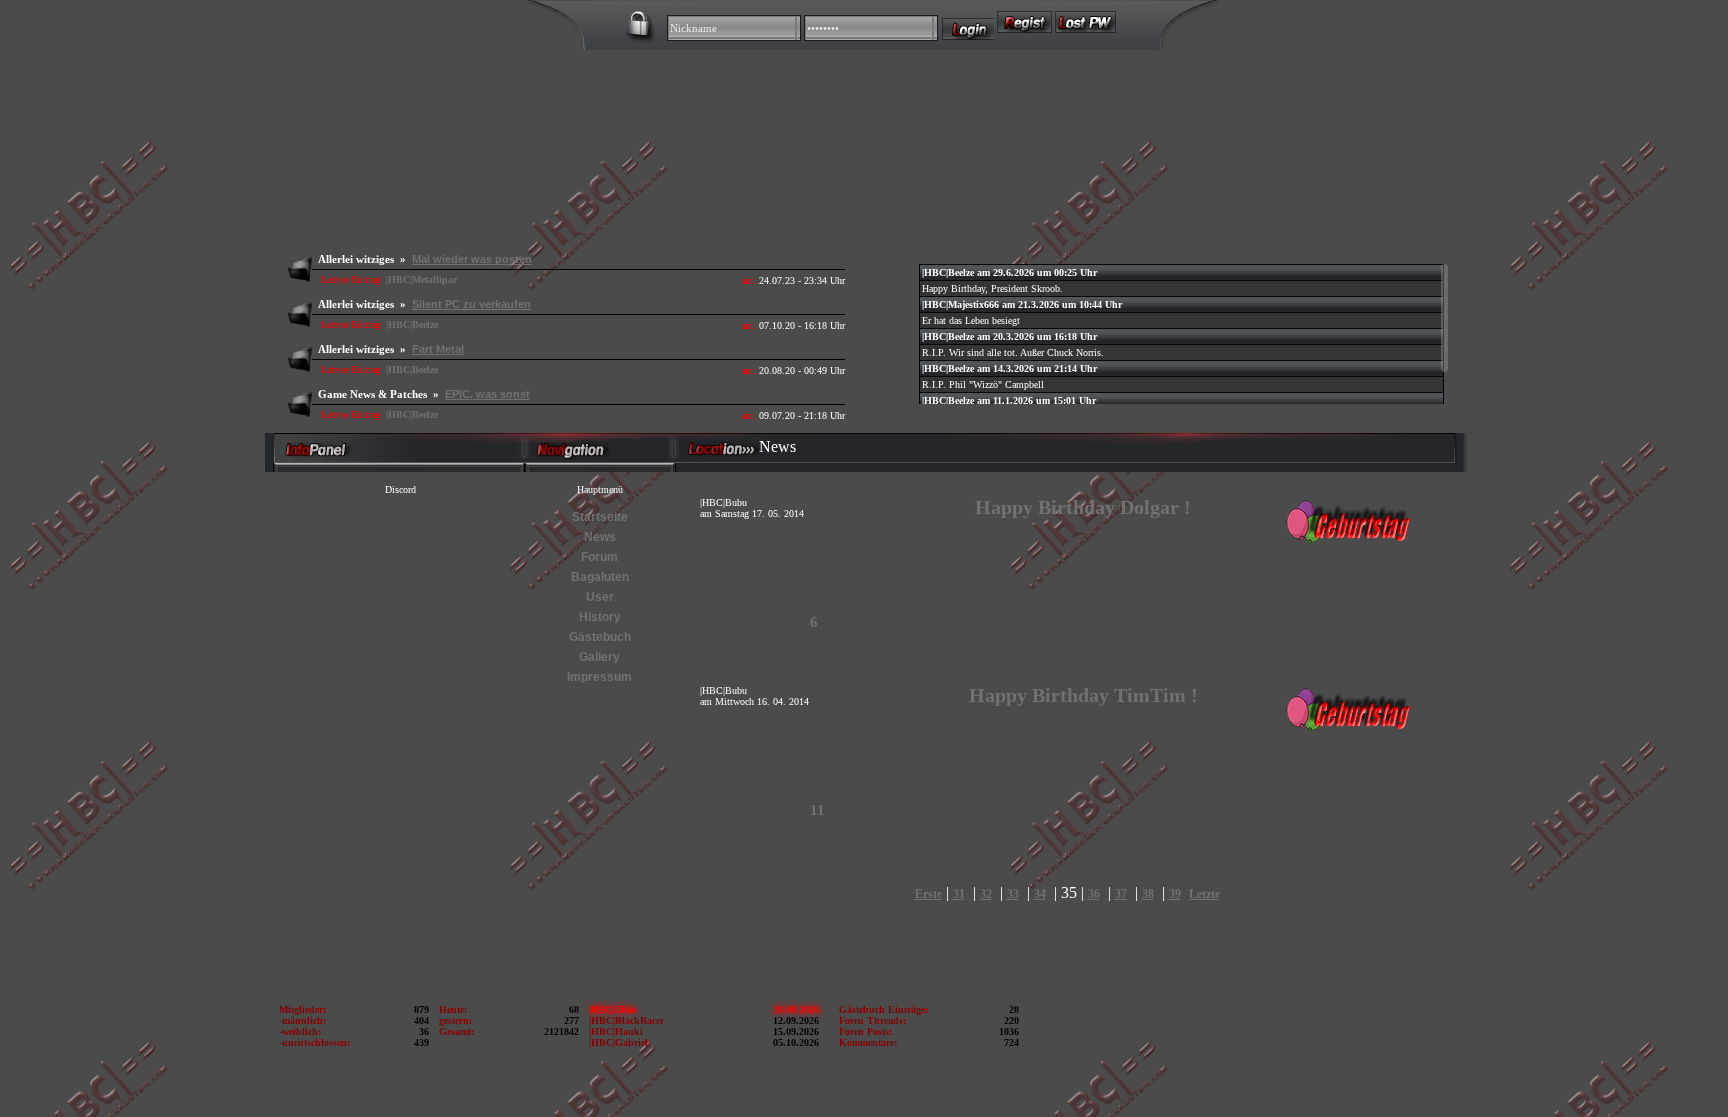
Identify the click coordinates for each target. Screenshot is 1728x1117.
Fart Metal (438, 349)
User (600, 597)
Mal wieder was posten (472, 259)
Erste (928, 894)
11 (817, 810)
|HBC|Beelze (412, 324)
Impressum (599, 677)
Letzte (1204, 894)
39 (1175, 894)
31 (959, 894)
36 (1094, 894)
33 (1013, 894)
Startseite (600, 517)
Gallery (599, 657)
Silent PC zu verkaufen (471, 304)
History (600, 617)
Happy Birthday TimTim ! (1083, 695)
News (600, 537)
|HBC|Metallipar (421, 279)
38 (1148, 894)
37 (1121, 894)
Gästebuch (600, 637)
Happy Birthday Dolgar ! (1083, 507)
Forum (599, 557)
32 (986, 894)
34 (1040, 894)
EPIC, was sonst (487, 394)
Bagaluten (600, 577)
